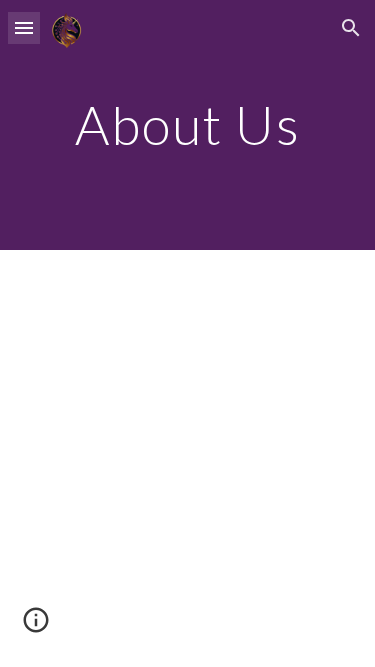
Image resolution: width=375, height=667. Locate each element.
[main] (188, 124)
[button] (24, 27)
